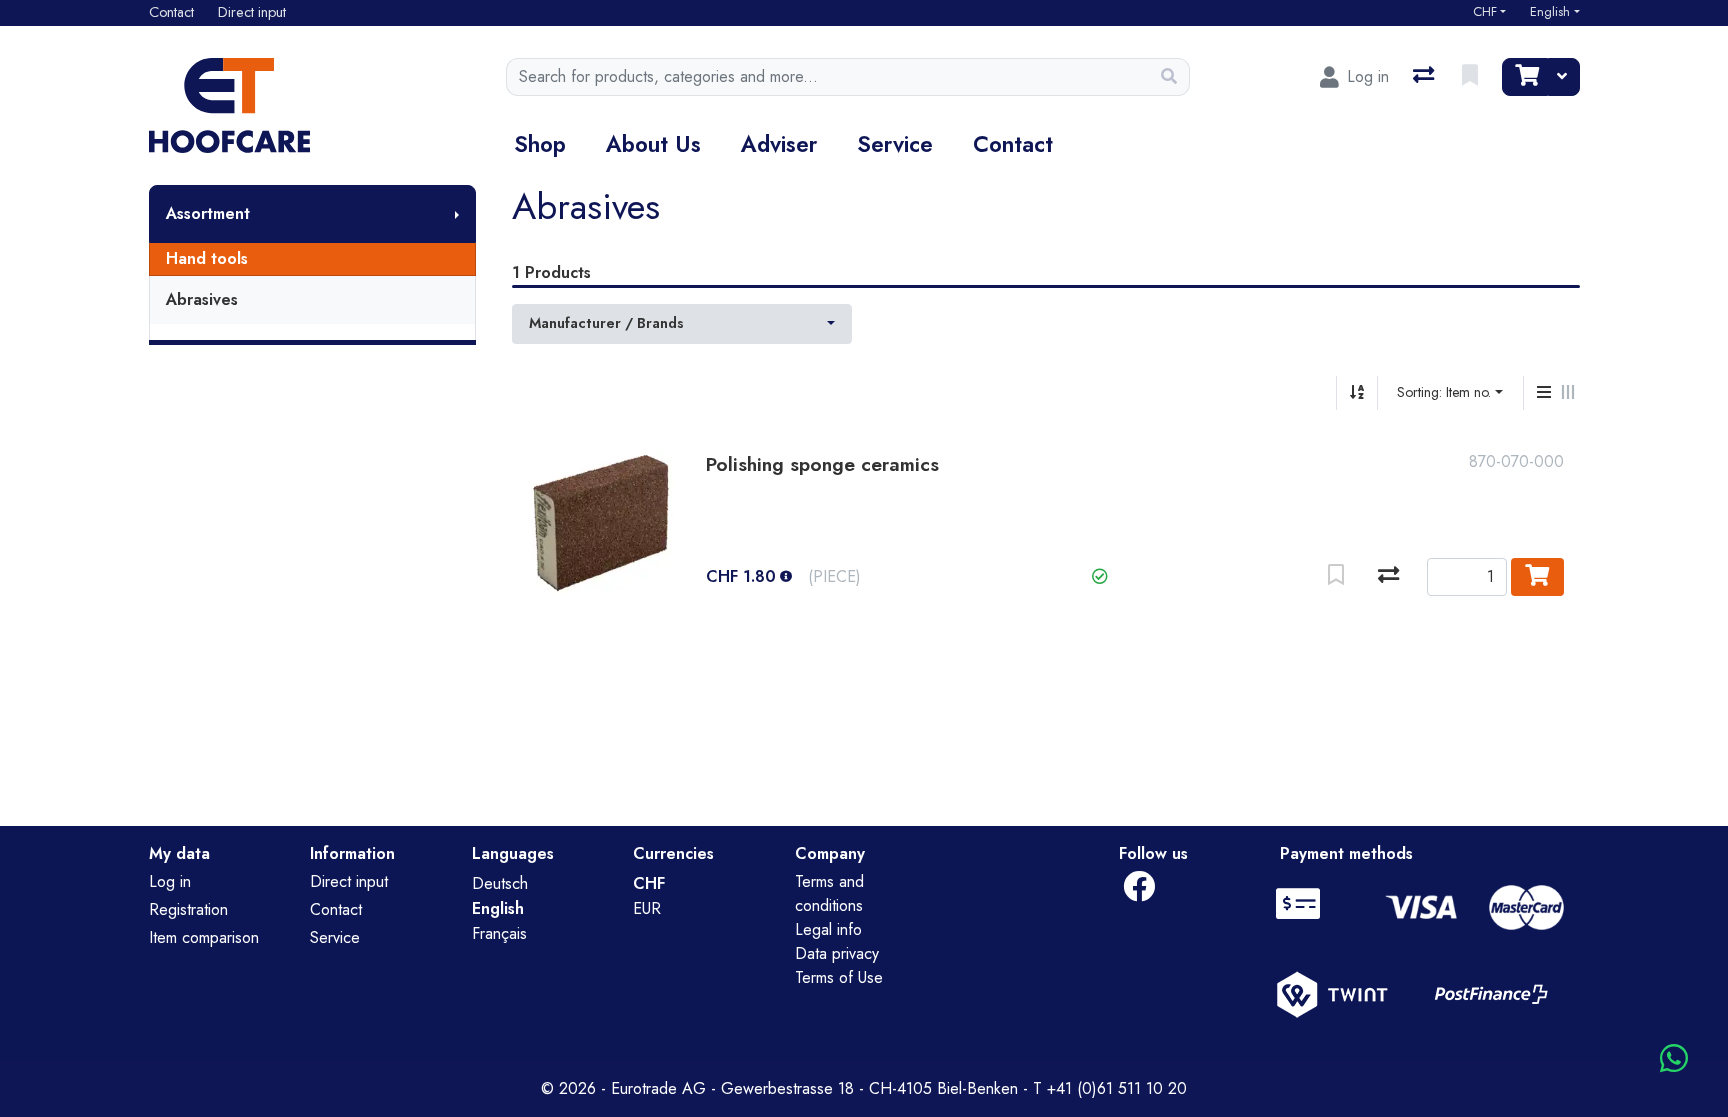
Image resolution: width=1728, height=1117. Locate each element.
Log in (170, 881)
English (1550, 12)
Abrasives (202, 299)
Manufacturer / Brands (606, 323)
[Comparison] (1425, 77)
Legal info (828, 929)
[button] (1100, 576)
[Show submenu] (457, 214)
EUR (647, 908)
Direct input (349, 881)
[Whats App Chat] (1674, 1059)
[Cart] (1525, 77)
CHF (1485, 12)
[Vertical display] (1544, 393)
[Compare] (1388, 577)
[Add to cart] (1537, 577)
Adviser (779, 144)
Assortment (208, 213)
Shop (540, 144)
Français (499, 933)
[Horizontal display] (1568, 393)
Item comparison (204, 937)
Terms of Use (839, 977)
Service (895, 144)
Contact (1013, 144)
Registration (188, 909)
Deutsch (500, 883)
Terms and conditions (829, 893)
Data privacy (837, 953)
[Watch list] (1472, 77)
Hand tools (207, 258)
